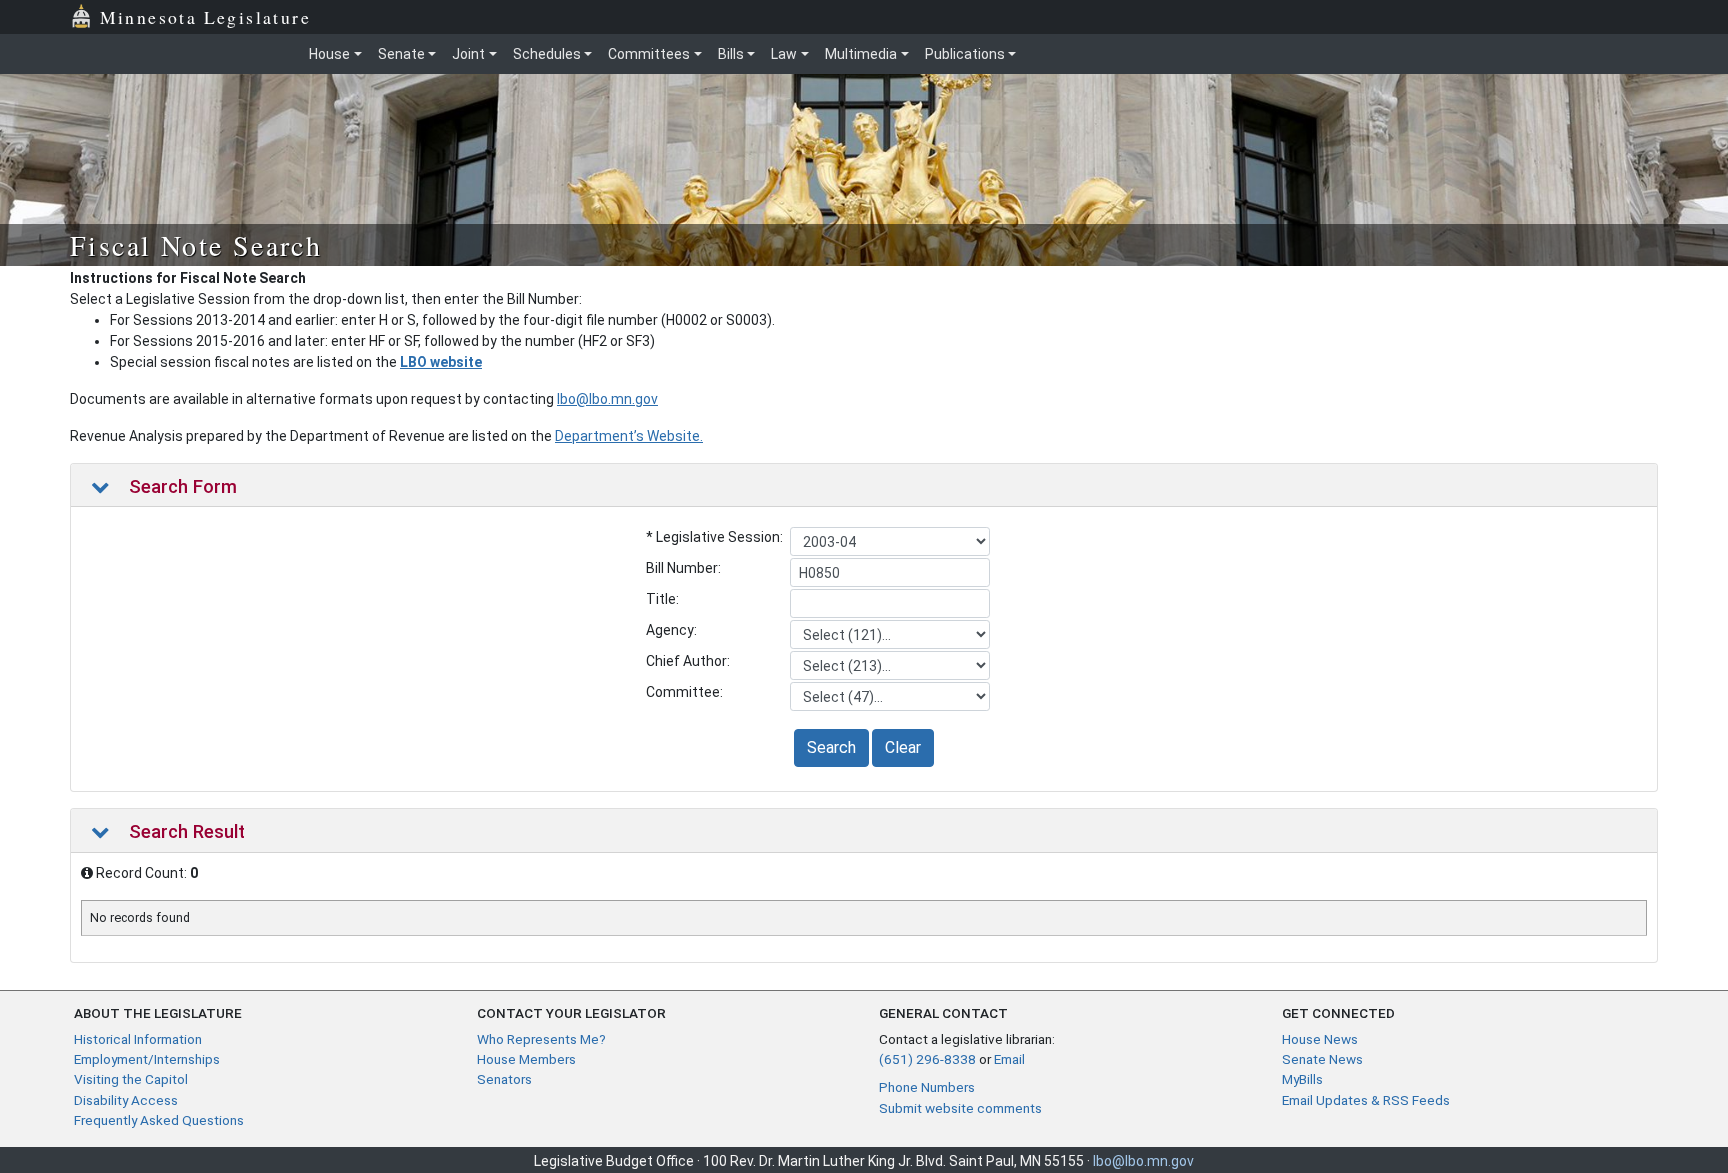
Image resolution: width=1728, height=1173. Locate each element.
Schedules (547, 54)
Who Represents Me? (541, 1039)
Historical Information (138, 1039)
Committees (649, 54)
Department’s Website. (629, 436)
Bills (731, 54)
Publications (965, 54)
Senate (401, 54)
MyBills (1302, 1079)
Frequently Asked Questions (159, 1120)
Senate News (1322, 1059)
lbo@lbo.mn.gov (607, 399)
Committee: (684, 692)
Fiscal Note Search (196, 245)
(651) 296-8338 (927, 1059)
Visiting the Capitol (131, 1079)
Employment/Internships (147, 1059)
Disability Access (126, 1100)
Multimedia (861, 54)
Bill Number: (683, 568)
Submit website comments (960, 1108)
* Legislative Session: (714, 537)
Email (1009, 1059)
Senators (504, 1079)
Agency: (671, 630)
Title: (662, 599)
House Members (526, 1059)
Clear (903, 747)
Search (831, 747)
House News (1320, 1039)
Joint (468, 54)
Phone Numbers (927, 1087)
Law (784, 54)
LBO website (441, 362)
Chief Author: (688, 661)
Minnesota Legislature (205, 17)
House (329, 54)
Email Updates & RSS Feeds (1366, 1100)
